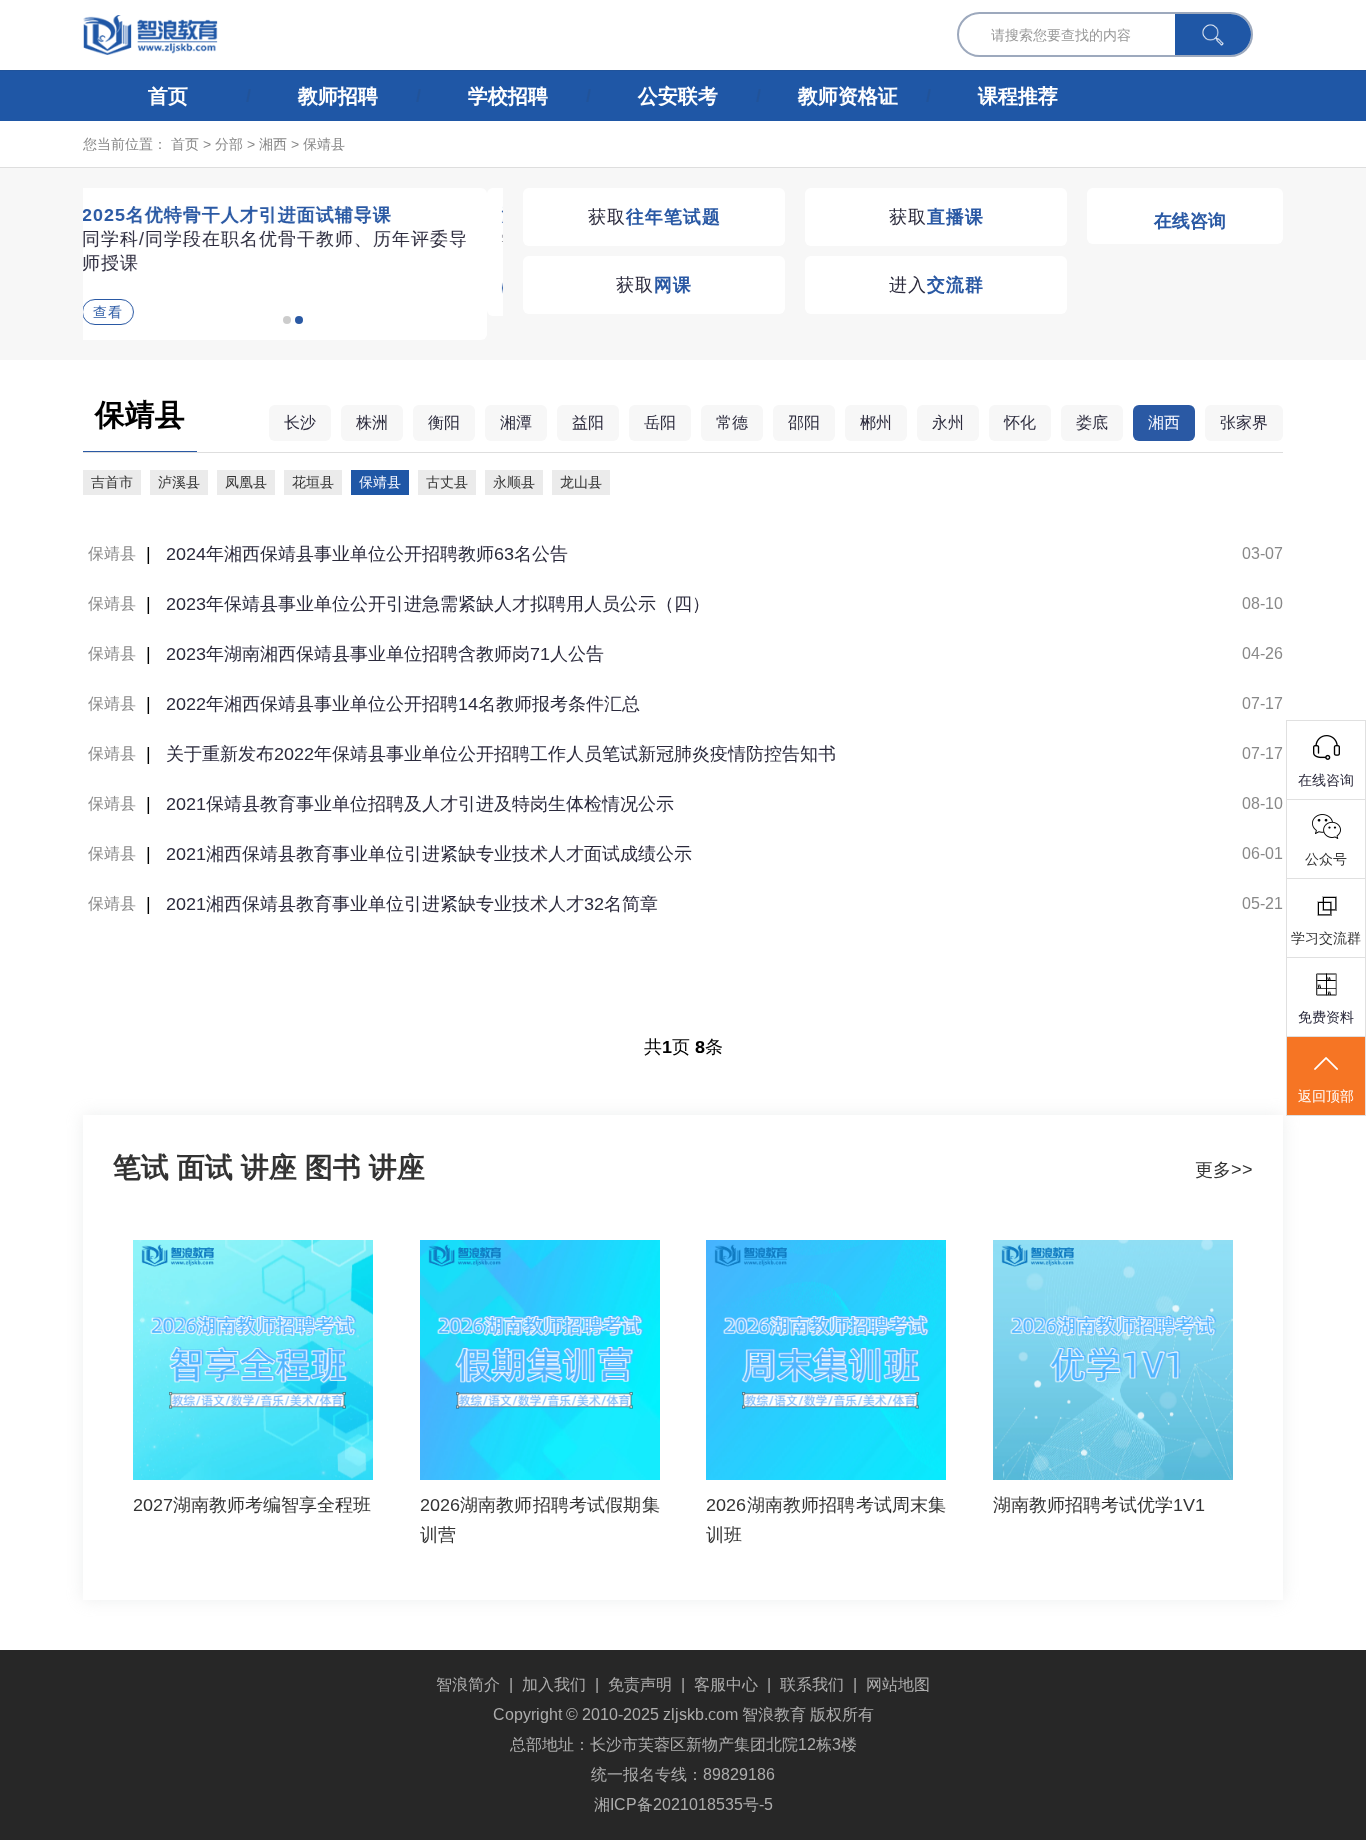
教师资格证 (848, 96)
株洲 (372, 422)
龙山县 (581, 482)
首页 (168, 96)
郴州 (876, 422)
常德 (732, 422)
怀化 (1020, 422)
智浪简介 (468, 1684)
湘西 (273, 144)
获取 (654, 217)
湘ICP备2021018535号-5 (683, 1804)
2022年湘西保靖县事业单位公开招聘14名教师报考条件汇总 (403, 704)
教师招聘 (338, 96)
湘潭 (516, 422)
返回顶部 (1326, 1096)
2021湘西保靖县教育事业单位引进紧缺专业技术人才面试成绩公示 (429, 854)
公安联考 (678, 96)
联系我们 (812, 1684)
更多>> (1224, 1170)
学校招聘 (508, 96)
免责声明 (640, 1684)
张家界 (1244, 422)
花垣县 (313, 482)
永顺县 (514, 482)
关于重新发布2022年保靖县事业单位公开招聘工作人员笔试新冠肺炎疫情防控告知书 (501, 754)
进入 (936, 285)
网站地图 (898, 1684)
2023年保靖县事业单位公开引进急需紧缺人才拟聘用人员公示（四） (438, 604)
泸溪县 (179, 482)
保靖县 (324, 144)
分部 (229, 144)
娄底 (1092, 422)
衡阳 (444, 422)
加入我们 (554, 1684)
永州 (948, 422)
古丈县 (447, 482)
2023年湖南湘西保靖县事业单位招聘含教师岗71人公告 (385, 654)
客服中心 (726, 1684)
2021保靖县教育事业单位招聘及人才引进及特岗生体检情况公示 (420, 804)
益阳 (588, 422)
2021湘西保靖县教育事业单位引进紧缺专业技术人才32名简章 (412, 904)
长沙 (300, 422)
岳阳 (660, 422)
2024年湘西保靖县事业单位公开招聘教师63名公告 (367, 554)
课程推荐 (1018, 96)
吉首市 (112, 482)
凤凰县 (246, 482)
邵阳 (804, 422)
